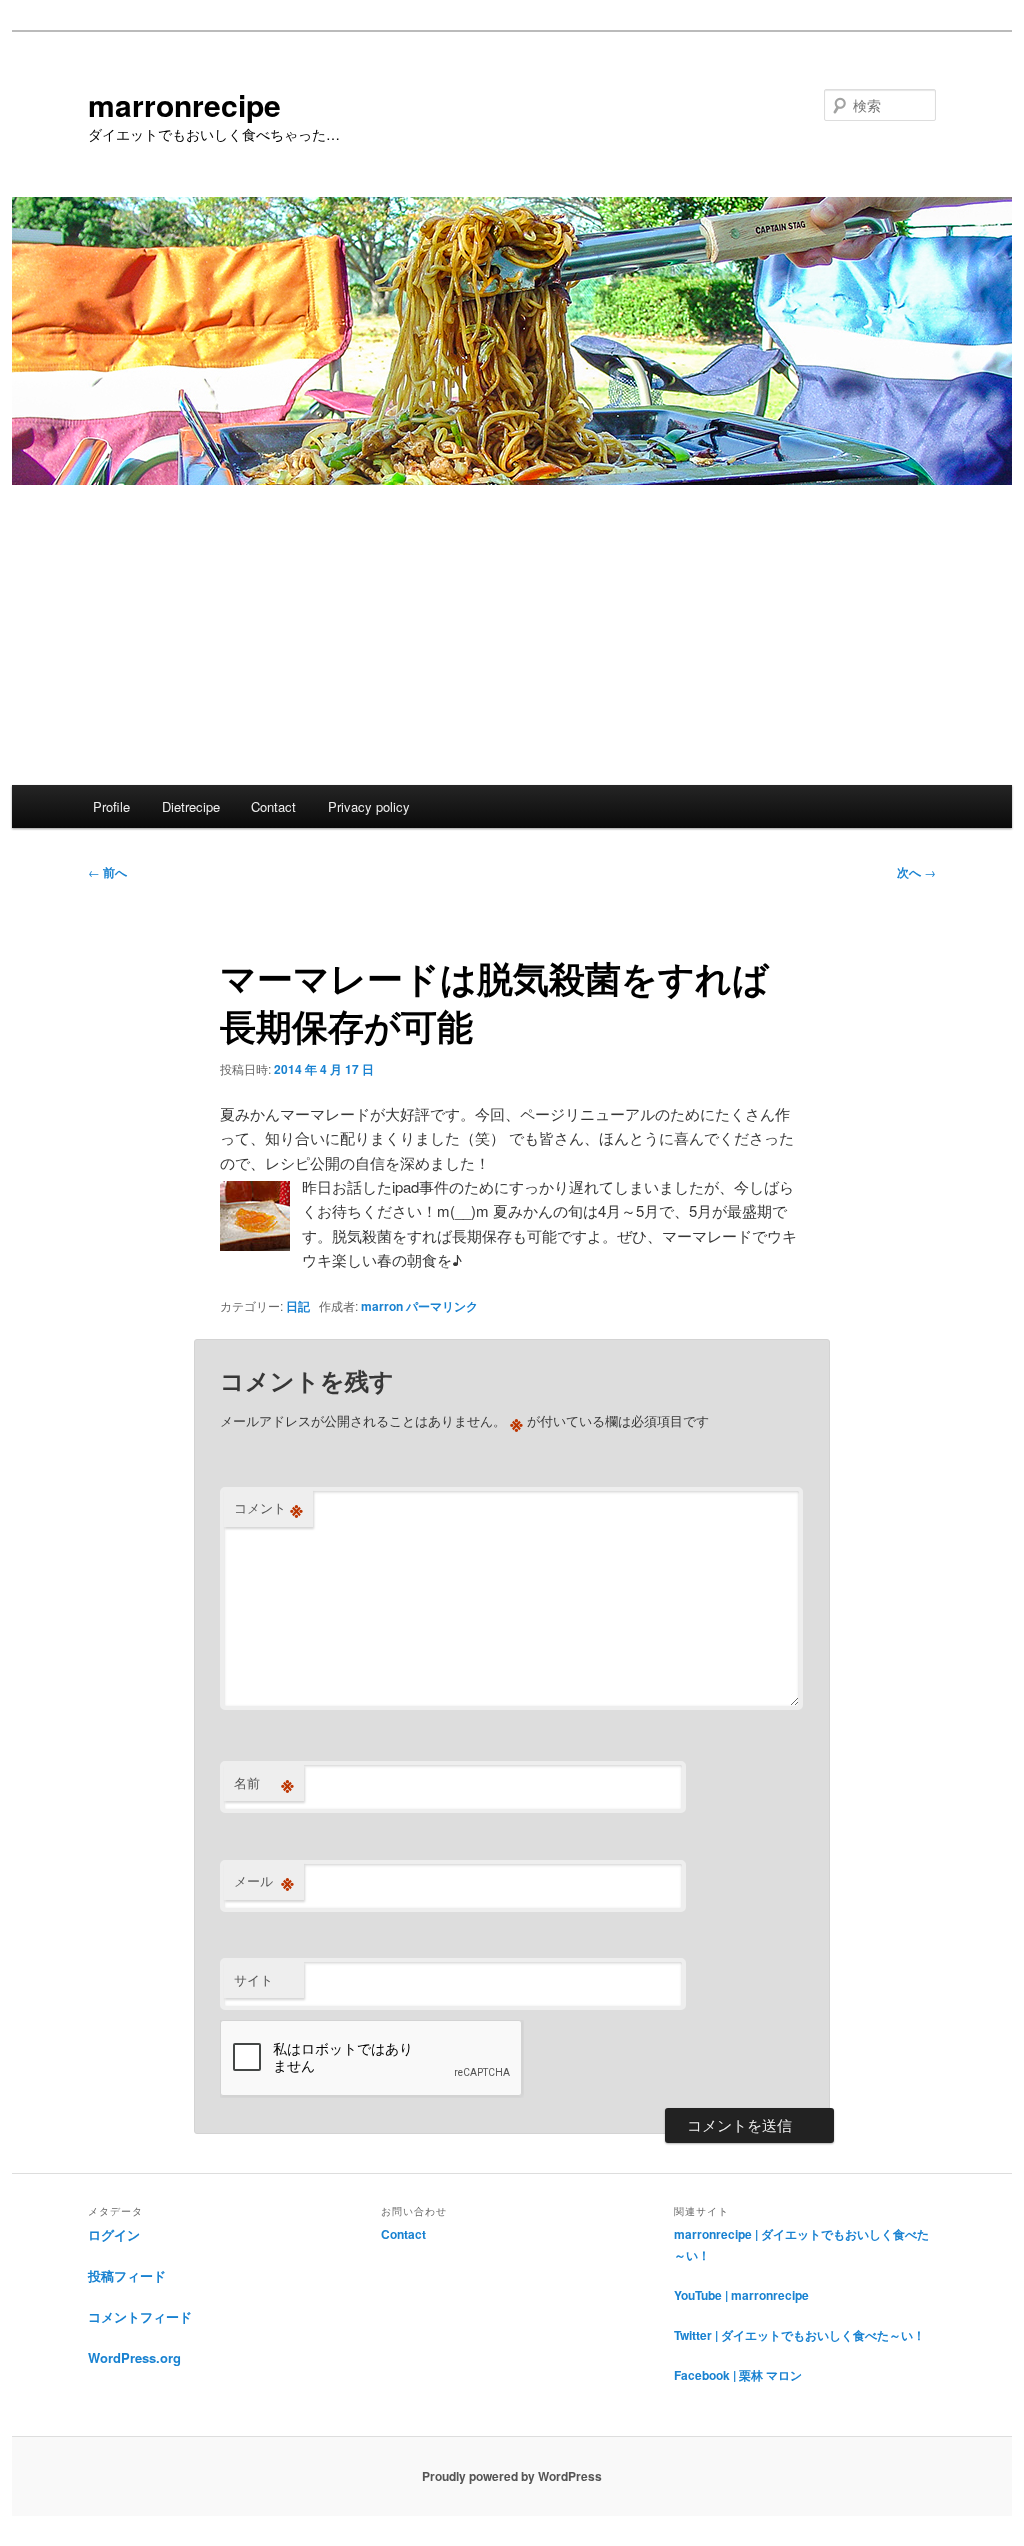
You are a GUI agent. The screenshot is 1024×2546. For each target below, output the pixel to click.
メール (264, 1881)
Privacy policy (369, 806)
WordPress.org (134, 2357)
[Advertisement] (512, 635)
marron (382, 1306)
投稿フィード (127, 2275)
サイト (253, 1979)
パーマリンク (442, 1306)
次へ (916, 872)
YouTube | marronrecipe (741, 2295)
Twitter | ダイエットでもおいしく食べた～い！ (799, 2335)
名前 (264, 1783)
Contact (273, 806)
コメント (268, 1508)
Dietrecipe (191, 806)
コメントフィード (140, 2316)
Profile (111, 806)
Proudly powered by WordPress (512, 2476)
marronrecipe (184, 104)
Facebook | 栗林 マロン (738, 2375)
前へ (107, 872)
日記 (298, 1306)
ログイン (114, 2234)
